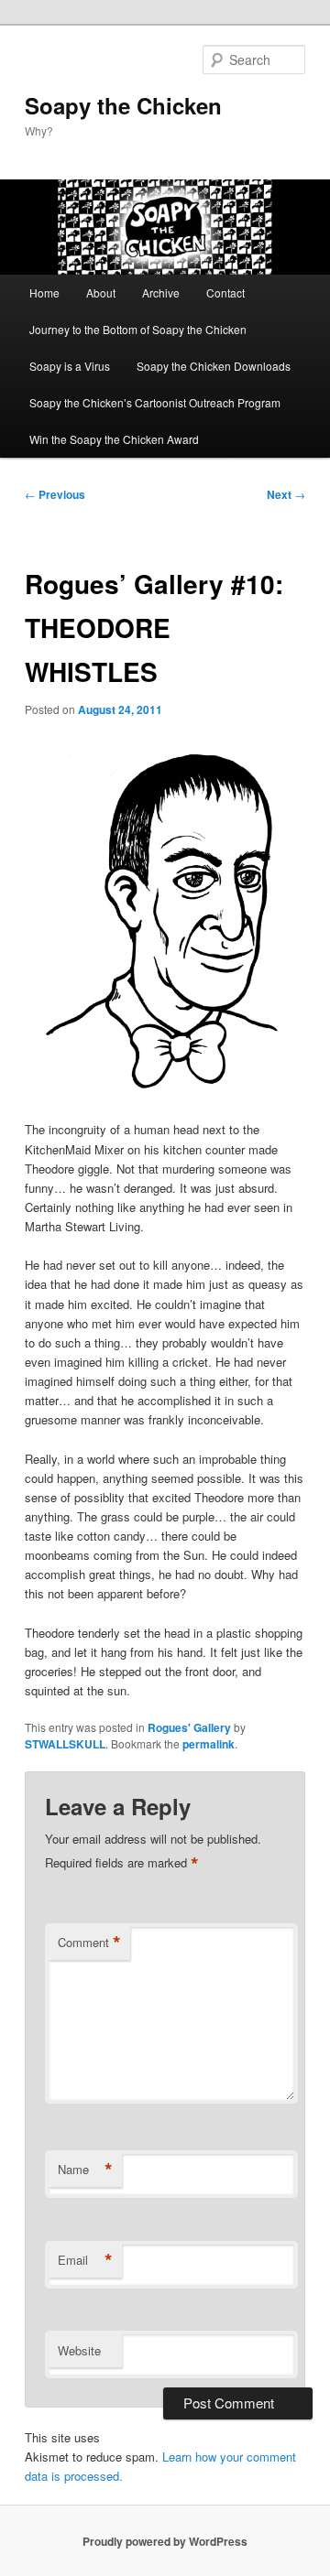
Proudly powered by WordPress (165, 2541)
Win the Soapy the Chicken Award (114, 439)
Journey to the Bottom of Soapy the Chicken (138, 329)
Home (44, 292)
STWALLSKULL (65, 1744)
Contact (225, 292)
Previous (55, 494)
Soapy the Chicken (123, 105)
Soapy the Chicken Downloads (214, 366)
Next (286, 494)
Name (85, 2170)
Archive (161, 292)
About (101, 292)
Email (85, 2260)
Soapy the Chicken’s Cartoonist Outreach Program (155, 402)
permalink (209, 1744)
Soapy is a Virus (70, 366)
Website (79, 2350)
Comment (89, 1943)
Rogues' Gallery (189, 1727)
